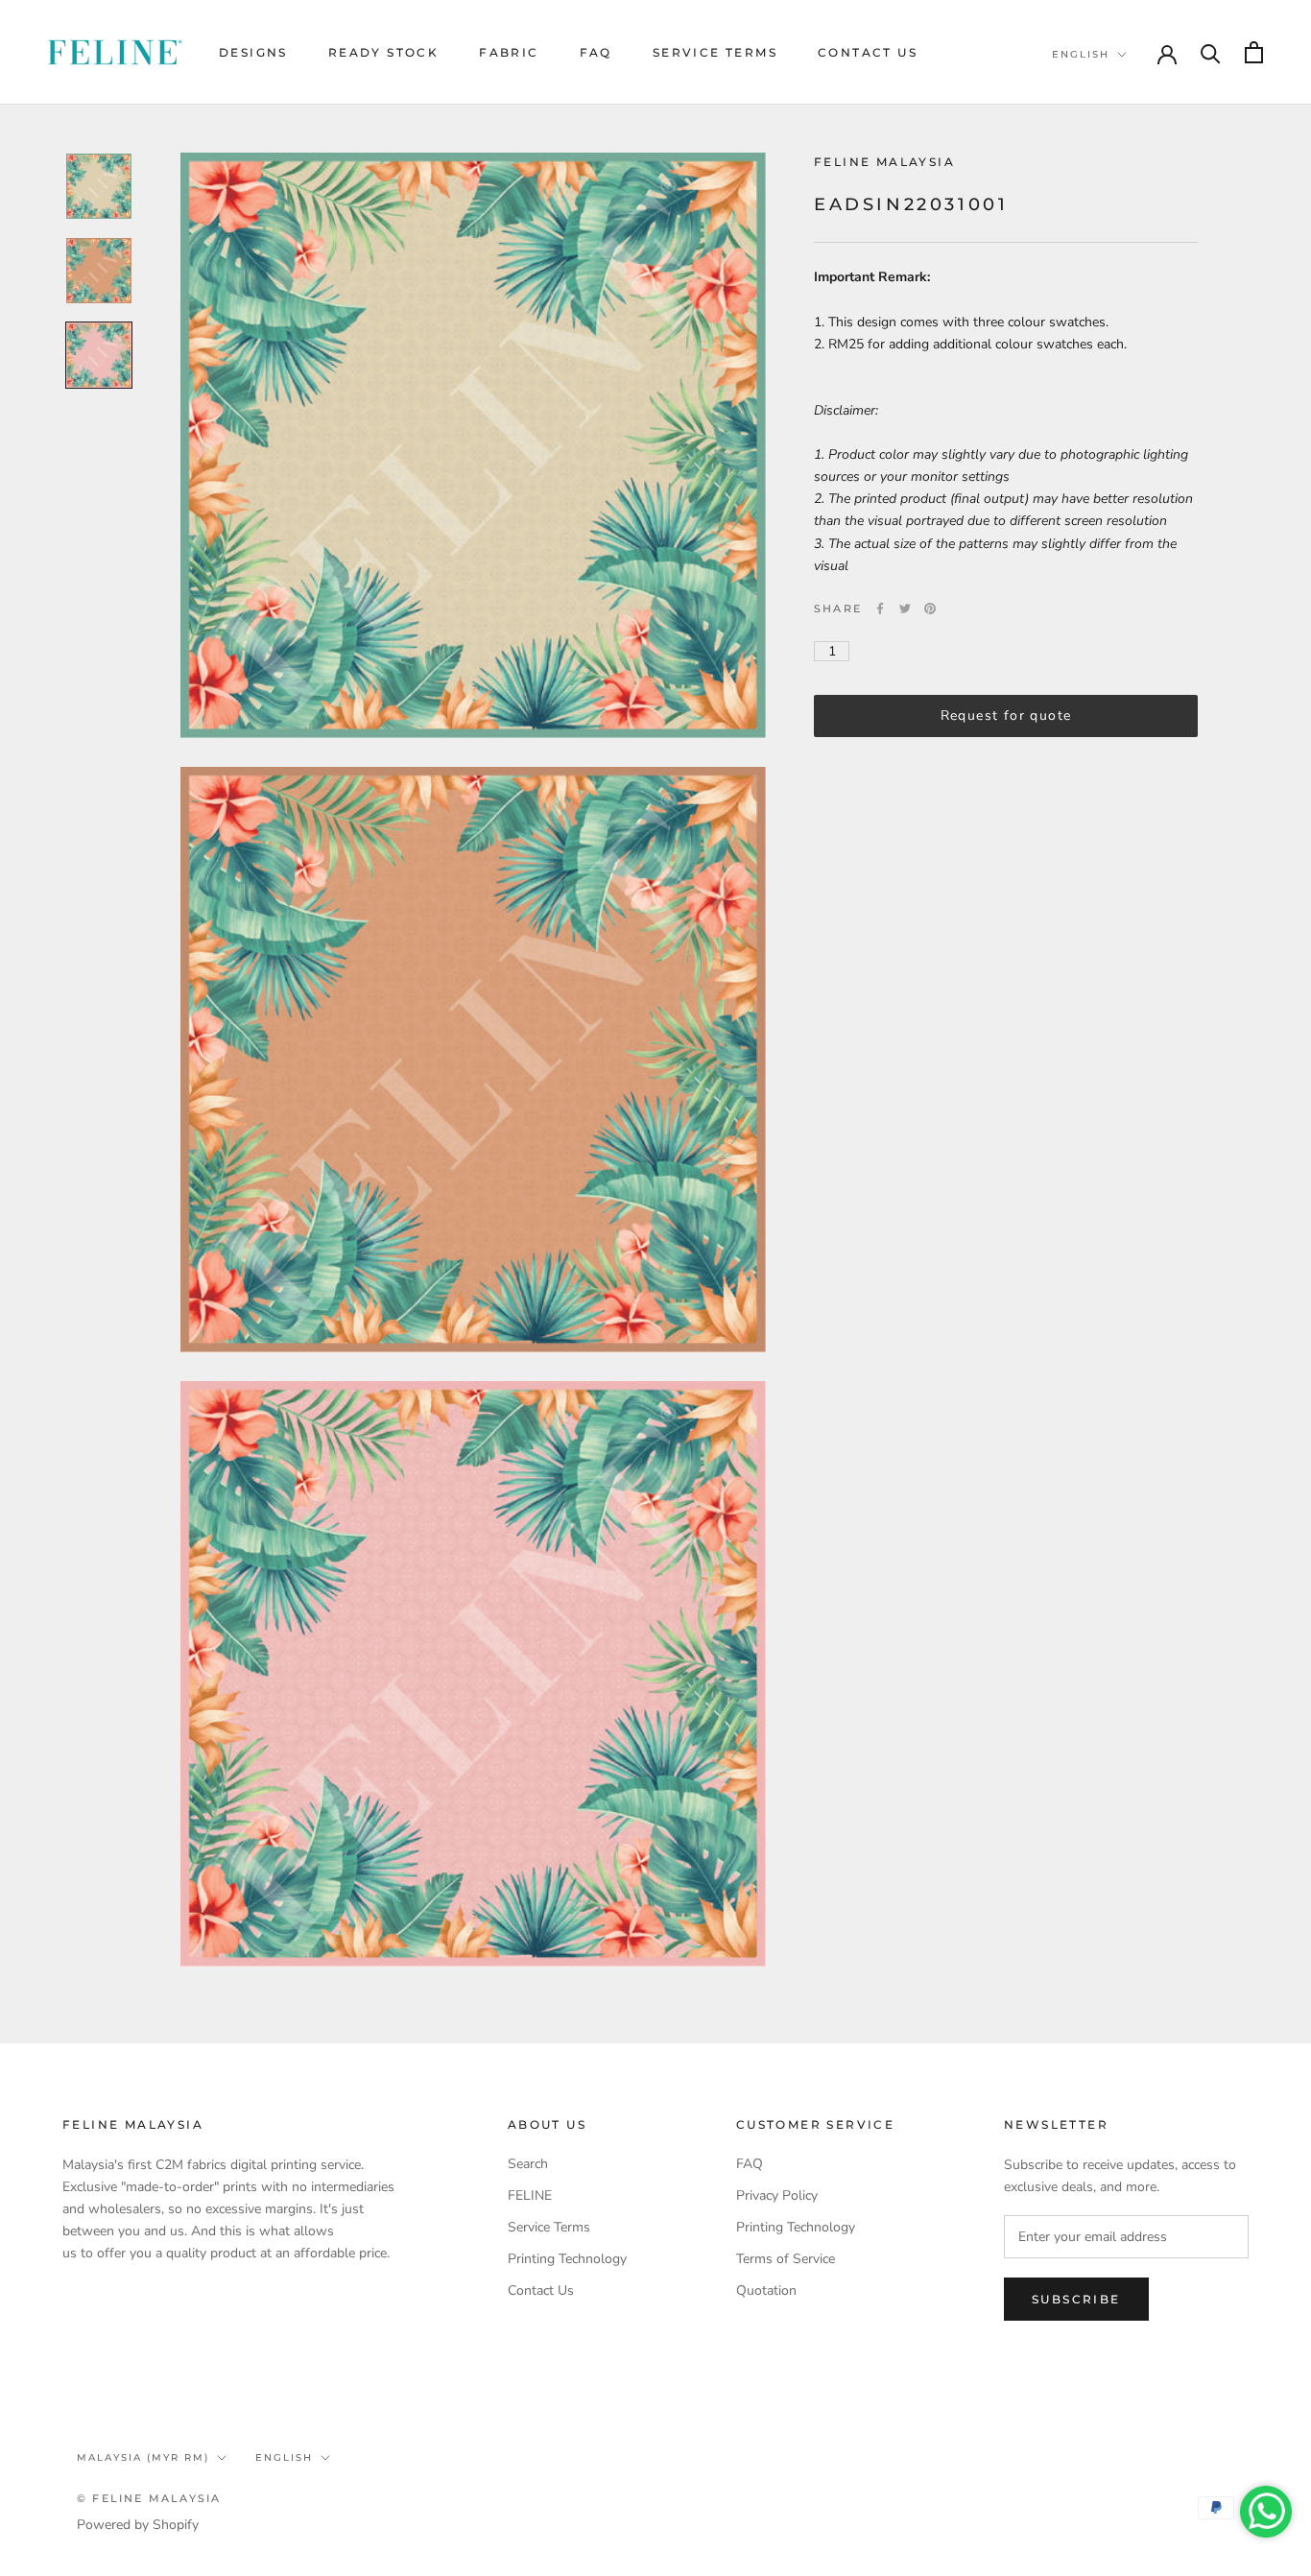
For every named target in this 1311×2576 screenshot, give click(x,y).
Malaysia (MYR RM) (143, 2457)
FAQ (596, 52)
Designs (253, 52)
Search (528, 2164)
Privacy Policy (777, 2195)
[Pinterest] (930, 608)
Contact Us (868, 52)
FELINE (530, 2195)
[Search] (1211, 52)
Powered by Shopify (138, 2525)
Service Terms (715, 52)
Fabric (509, 52)
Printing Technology (567, 2259)
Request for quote (1006, 716)
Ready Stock (383, 52)
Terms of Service (786, 2259)
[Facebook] (880, 608)
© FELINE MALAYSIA (149, 2498)
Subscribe (1076, 2299)
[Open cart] (1254, 52)
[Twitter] (905, 608)
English (1081, 54)
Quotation (766, 2290)
